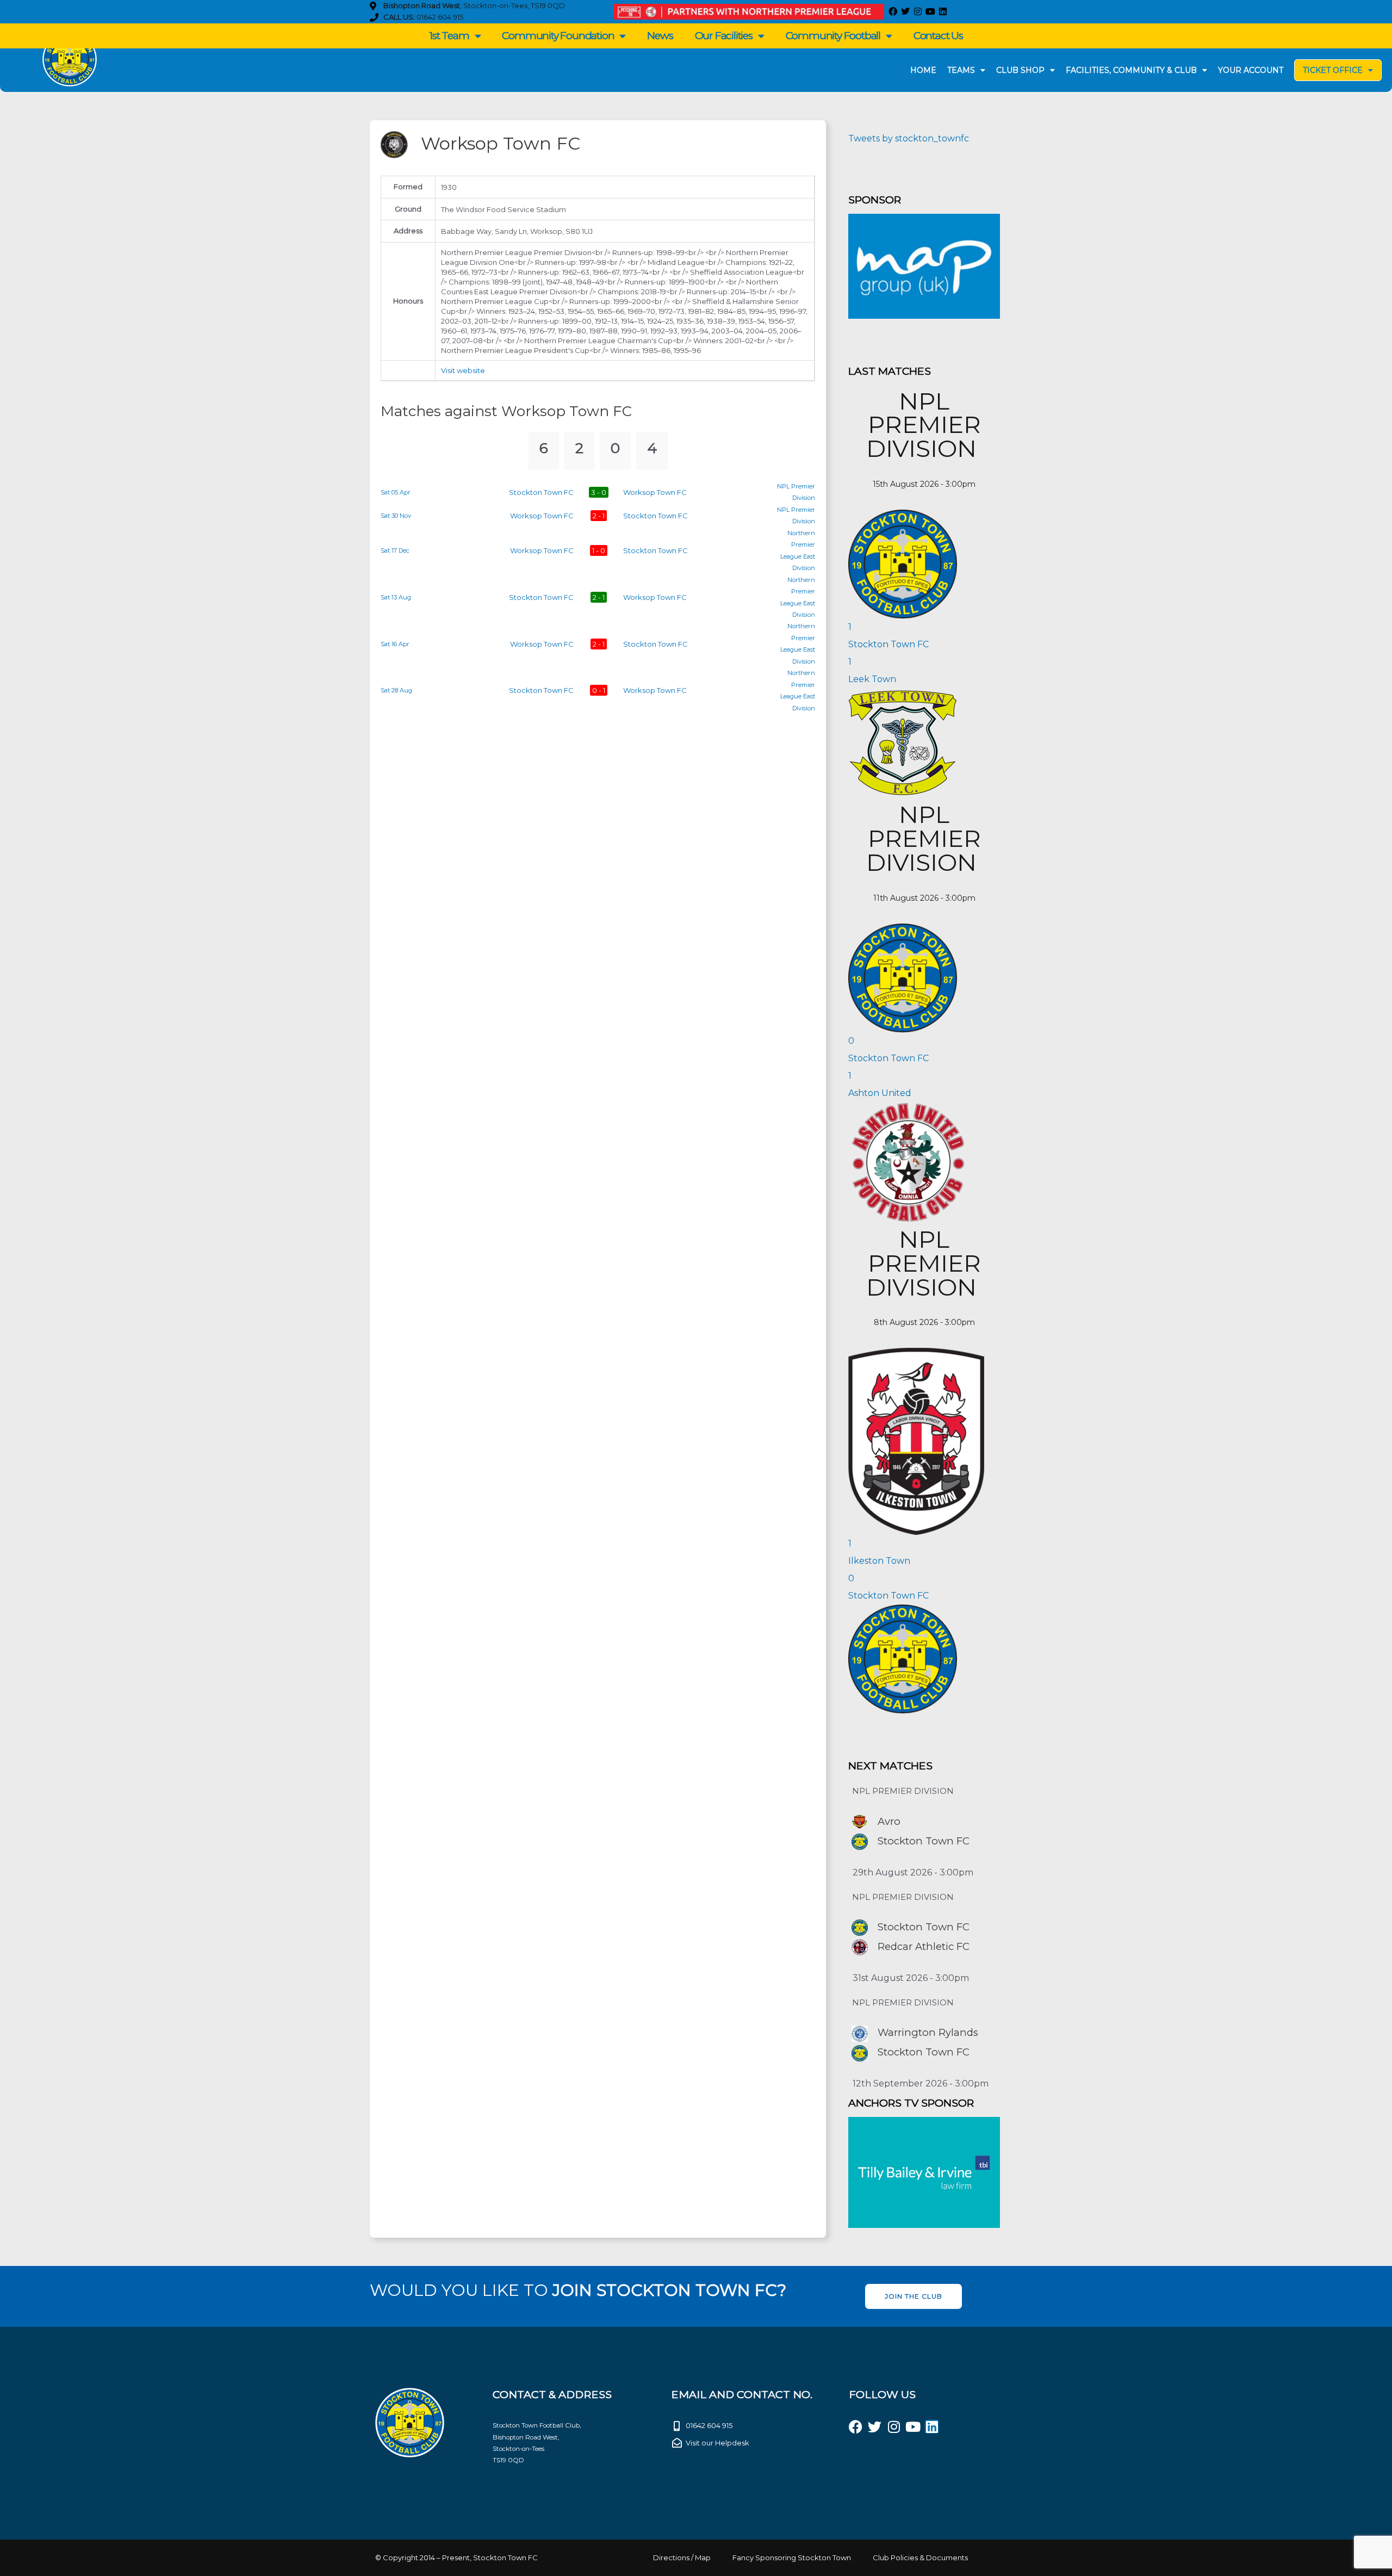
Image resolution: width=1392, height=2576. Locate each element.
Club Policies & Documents (920, 2558)
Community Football (833, 36)
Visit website (463, 370)
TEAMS (961, 70)
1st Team (449, 36)
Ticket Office (1333, 70)
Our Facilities (724, 36)
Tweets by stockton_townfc (909, 138)
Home (923, 70)
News (660, 36)
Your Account (1251, 70)
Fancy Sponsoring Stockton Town (792, 2558)
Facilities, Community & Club (1131, 70)
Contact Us (938, 36)
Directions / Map (682, 2558)
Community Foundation (558, 36)
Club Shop (1020, 70)
